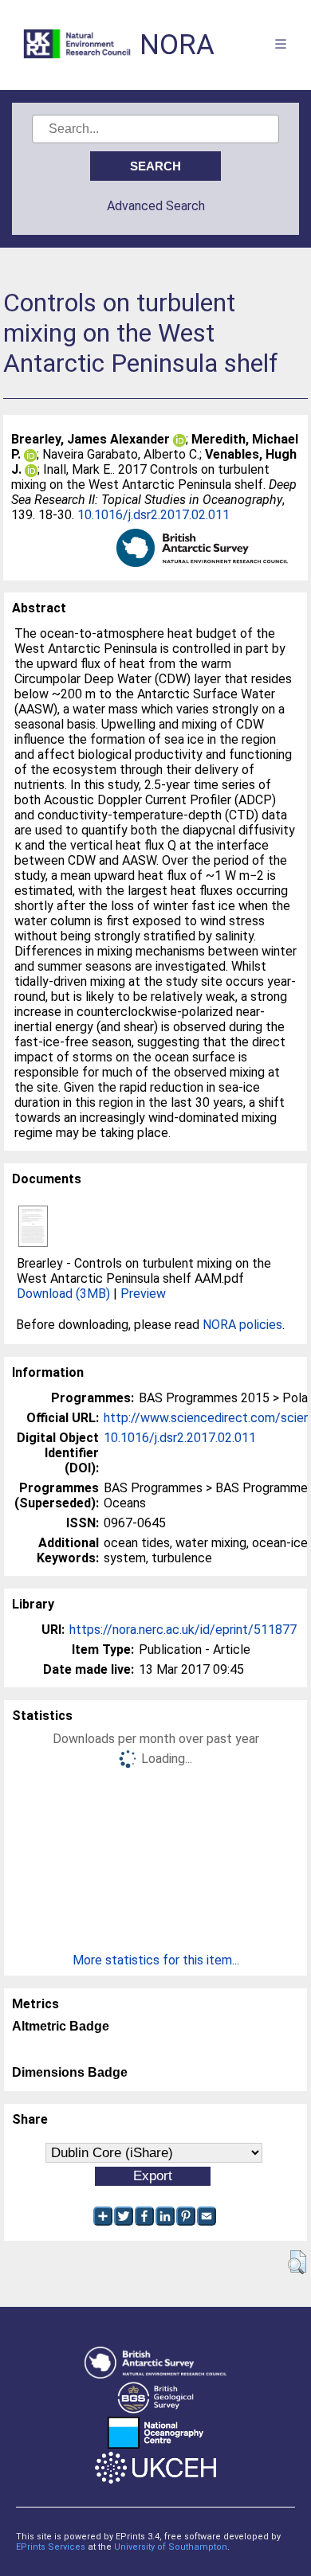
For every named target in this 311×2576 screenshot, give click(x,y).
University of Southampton (171, 2547)
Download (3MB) (63, 1294)
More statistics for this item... (156, 1960)
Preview (143, 1294)
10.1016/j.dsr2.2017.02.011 (154, 515)
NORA (177, 45)
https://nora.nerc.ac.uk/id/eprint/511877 (183, 1630)
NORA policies (242, 1325)
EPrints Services (51, 2547)
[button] (297, 2262)
